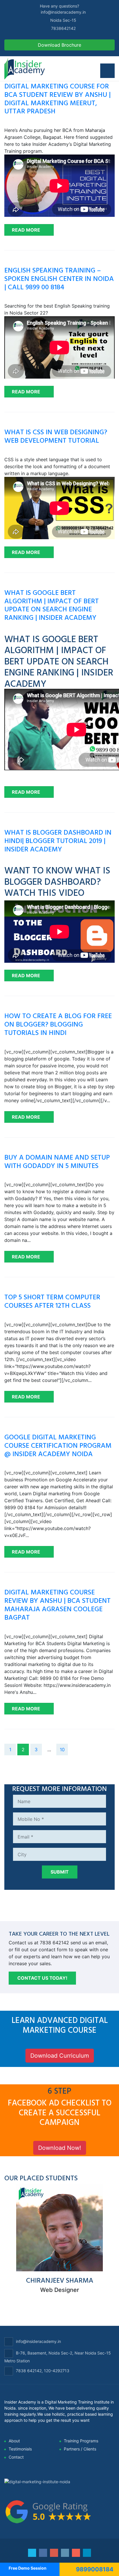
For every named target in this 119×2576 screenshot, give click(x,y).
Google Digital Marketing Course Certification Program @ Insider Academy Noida (58, 1445)
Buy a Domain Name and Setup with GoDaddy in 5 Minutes (57, 1161)
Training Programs (81, 2441)
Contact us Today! (42, 1978)
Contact (16, 2457)
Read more (26, 230)
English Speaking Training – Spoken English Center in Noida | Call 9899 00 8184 (59, 278)
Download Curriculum (60, 2056)
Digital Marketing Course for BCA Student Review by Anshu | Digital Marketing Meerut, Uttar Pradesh (57, 98)
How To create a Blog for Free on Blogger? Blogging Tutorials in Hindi (58, 1024)
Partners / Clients (80, 2449)
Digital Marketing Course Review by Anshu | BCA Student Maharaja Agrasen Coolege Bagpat (57, 1604)
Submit (60, 1872)
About (14, 2441)
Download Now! (60, 2148)
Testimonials (20, 2449)
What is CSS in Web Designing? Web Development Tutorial (56, 436)
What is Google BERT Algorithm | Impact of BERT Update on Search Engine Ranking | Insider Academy (52, 605)
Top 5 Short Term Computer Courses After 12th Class (52, 1301)
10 (62, 1750)
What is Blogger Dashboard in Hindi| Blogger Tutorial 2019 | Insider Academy (58, 840)
